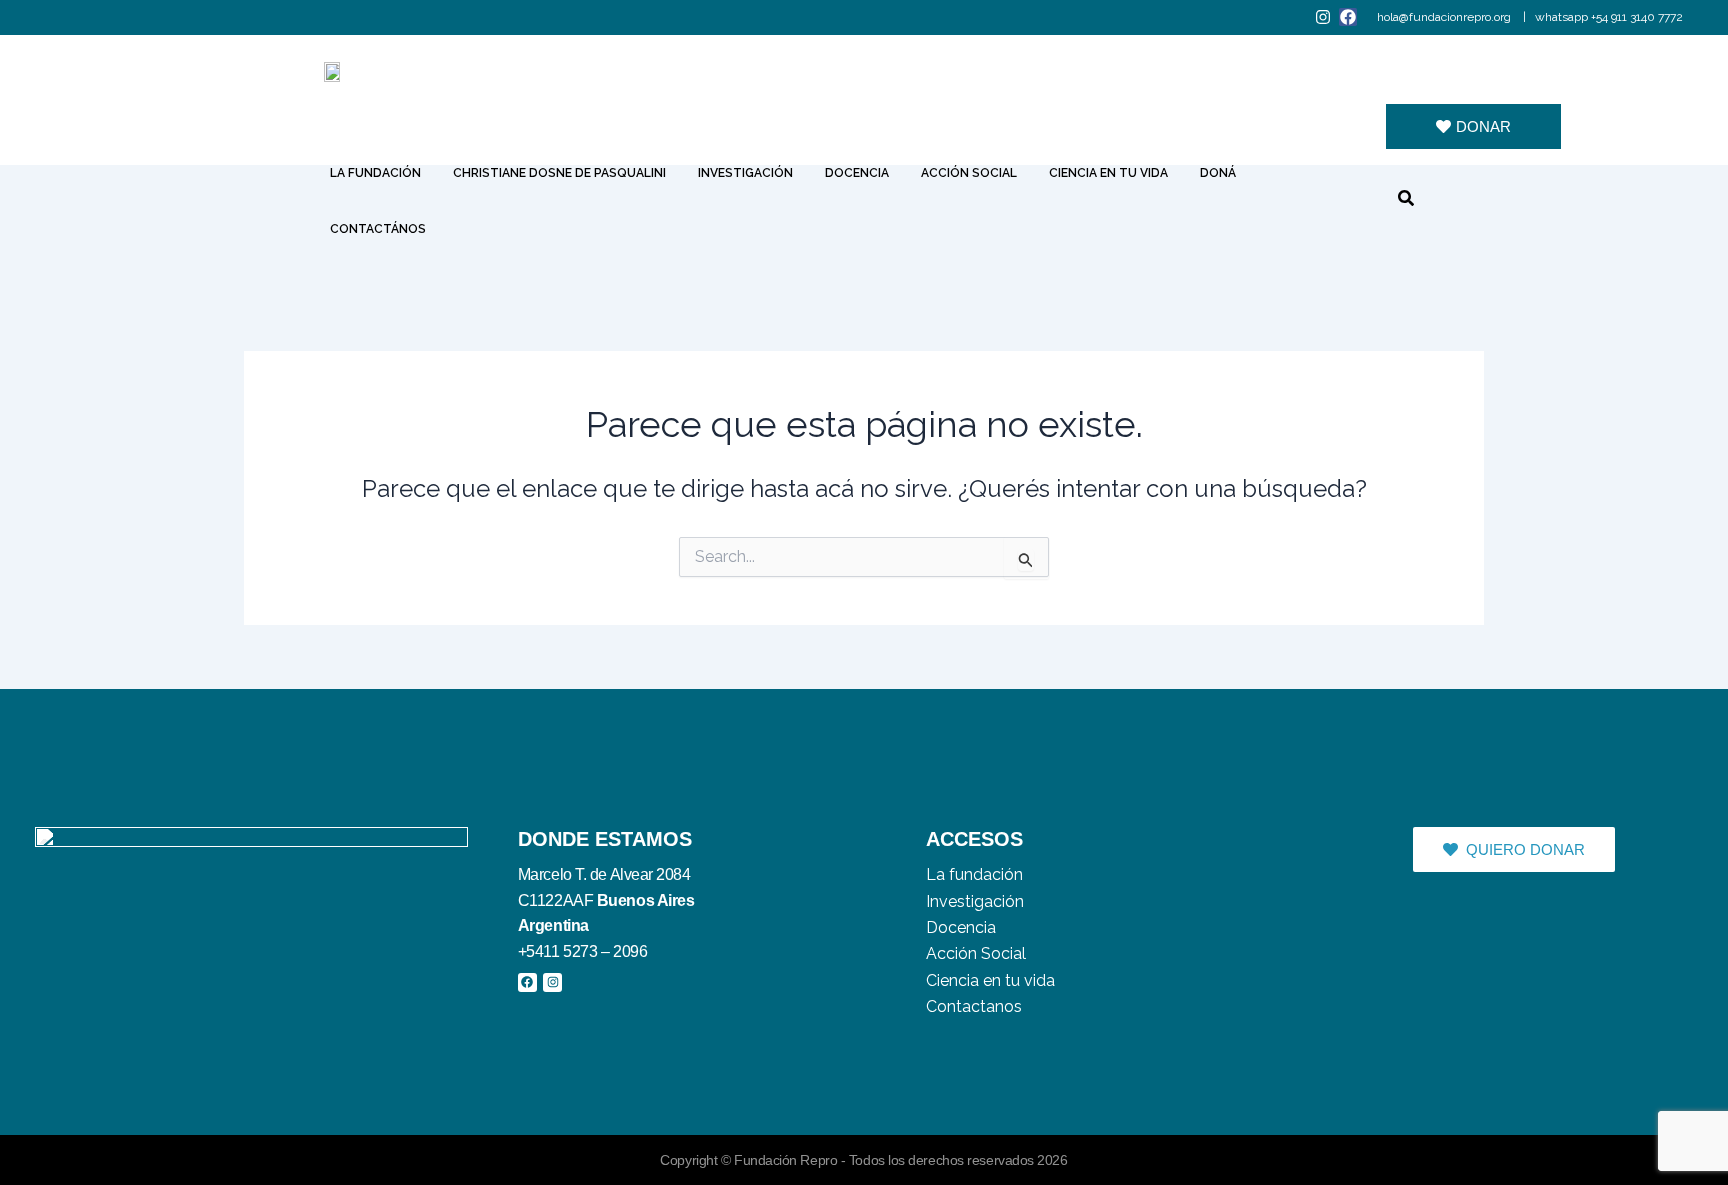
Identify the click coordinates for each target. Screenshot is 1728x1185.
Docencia (857, 173)
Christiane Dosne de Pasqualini (559, 173)
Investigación (745, 173)
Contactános (378, 229)
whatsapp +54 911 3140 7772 (1609, 17)
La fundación (375, 173)
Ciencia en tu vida (1108, 173)
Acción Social (969, 173)
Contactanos (974, 1006)
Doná (1218, 173)
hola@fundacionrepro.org (1445, 17)
